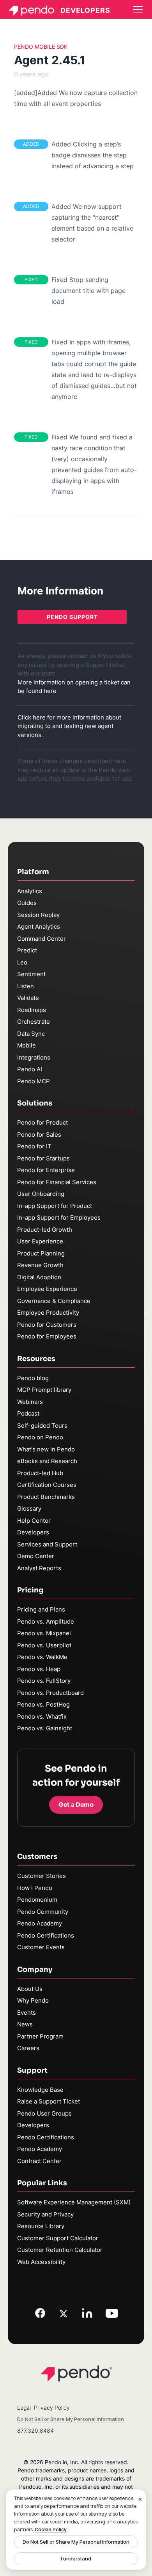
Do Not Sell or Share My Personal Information (76, 2542)
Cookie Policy (51, 2529)
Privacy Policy (52, 2408)
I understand (76, 2558)
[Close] (140, 2500)
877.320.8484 (35, 2431)
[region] (76, 2530)
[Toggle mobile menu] (138, 9)
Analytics (30, 891)
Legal (24, 2408)
